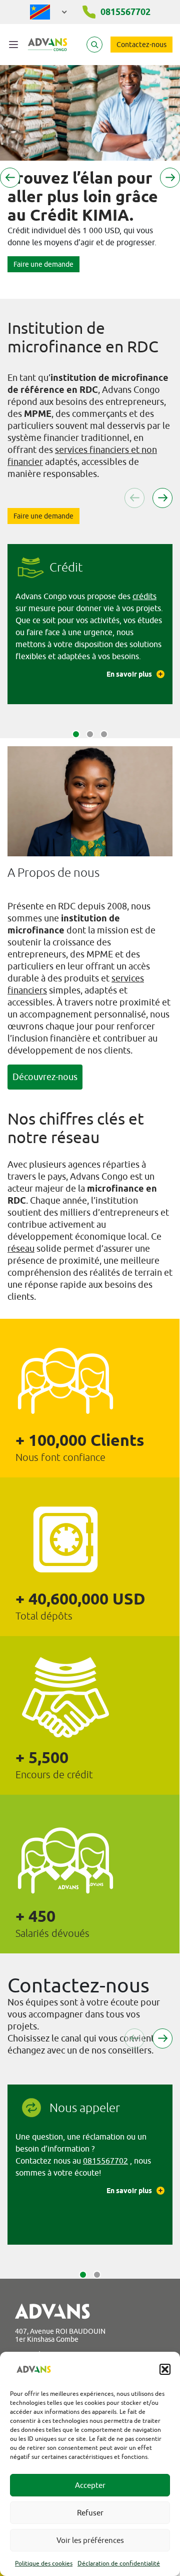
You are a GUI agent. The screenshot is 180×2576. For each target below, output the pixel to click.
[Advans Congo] (47, 45)
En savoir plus (129, 674)
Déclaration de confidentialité (119, 2563)
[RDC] (49, 12)
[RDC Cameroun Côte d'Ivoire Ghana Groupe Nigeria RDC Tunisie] (49, 10)
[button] (165, 2369)
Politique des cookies (44, 2563)
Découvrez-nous (45, 1077)
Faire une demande (43, 264)
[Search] (94, 45)
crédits (144, 596)
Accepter (90, 2485)
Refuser (90, 2513)
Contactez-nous (141, 45)
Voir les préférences (90, 2540)
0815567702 (105, 2161)
